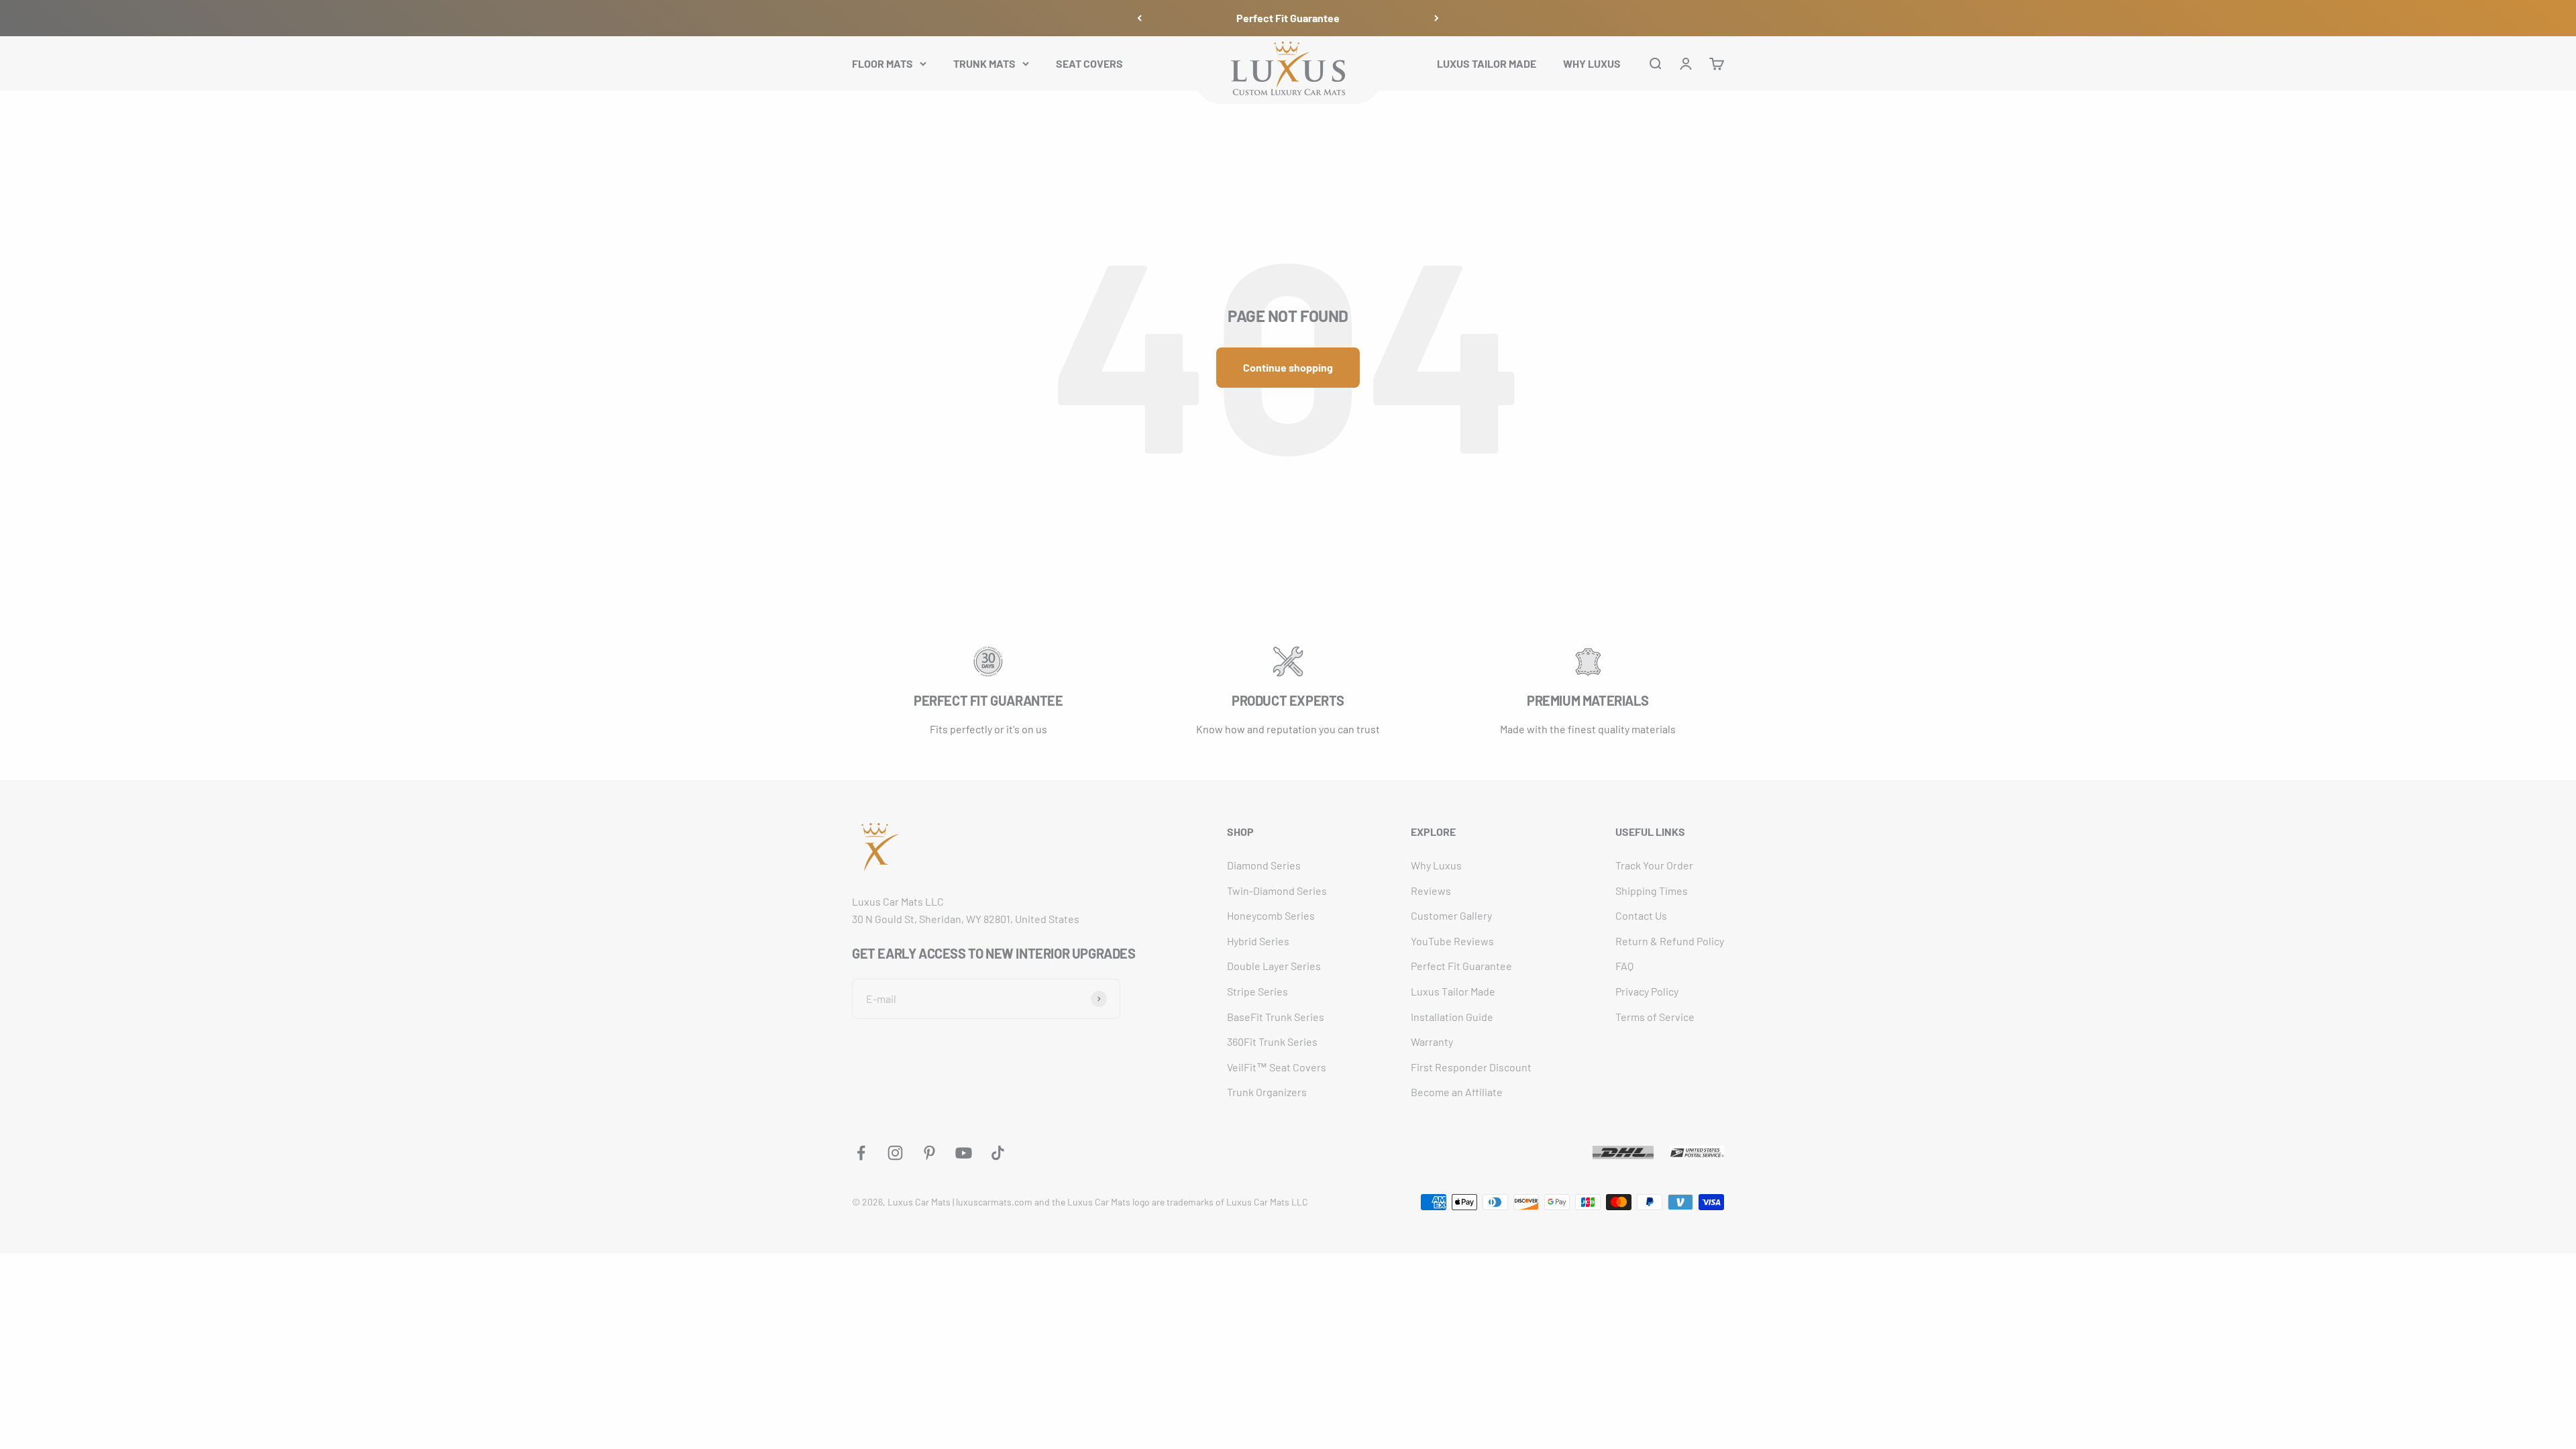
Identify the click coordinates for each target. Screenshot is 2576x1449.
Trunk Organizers (1267, 1092)
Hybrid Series (1258, 941)
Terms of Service (1655, 1017)
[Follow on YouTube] (964, 1153)
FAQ (1624, 966)
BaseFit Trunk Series (1276, 1017)
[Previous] (1139, 18)
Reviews (1431, 891)
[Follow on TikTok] (998, 1153)
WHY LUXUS (1592, 63)
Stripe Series (1257, 991)
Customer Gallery (1451, 915)
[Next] (1437, 18)
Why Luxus (1436, 865)
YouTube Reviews (1452, 941)
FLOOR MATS (882, 63)
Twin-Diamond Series (1277, 891)
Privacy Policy (1647, 991)
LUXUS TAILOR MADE (1487, 63)
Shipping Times (1652, 891)
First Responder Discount (1471, 1067)
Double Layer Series (1274, 966)
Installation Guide (1452, 1017)
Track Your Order (1654, 865)
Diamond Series (1264, 865)
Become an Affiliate (1457, 1092)
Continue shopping (1288, 367)
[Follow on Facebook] (861, 1153)
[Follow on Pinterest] (929, 1153)
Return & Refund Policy (1670, 941)
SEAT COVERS (1089, 63)
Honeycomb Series (1271, 915)
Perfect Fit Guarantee (1288, 18)
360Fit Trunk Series (1272, 1041)
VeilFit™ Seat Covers (1277, 1067)
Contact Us (1641, 915)
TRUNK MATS (984, 63)
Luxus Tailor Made (1453, 991)
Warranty (1432, 1041)
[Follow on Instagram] (895, 1153)
